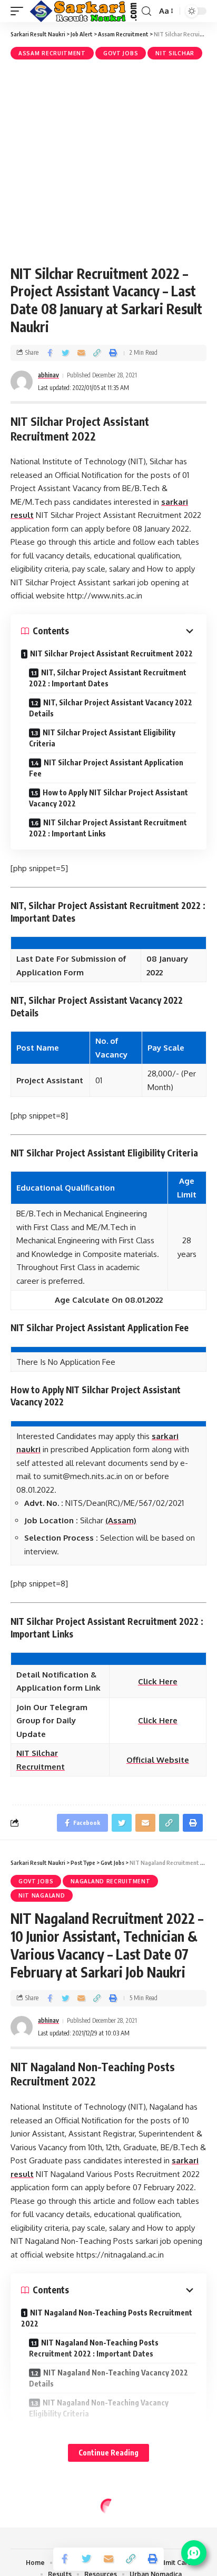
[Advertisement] (108, 161)
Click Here (158, 1720)
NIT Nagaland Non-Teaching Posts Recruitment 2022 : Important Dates (94, 2348)
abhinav (48, 375)
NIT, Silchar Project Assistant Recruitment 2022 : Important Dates (108, 678)
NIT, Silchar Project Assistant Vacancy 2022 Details (111, 708)
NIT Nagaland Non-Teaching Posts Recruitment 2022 (107, 2318)
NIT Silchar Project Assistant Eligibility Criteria (102, 738)
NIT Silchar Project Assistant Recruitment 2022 (111, 653)
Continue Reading (108, 2453)
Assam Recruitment (52, 53)
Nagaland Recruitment (110, 1881)
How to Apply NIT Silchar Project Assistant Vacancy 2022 (108, 798)
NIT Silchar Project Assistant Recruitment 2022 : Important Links (108, 828)
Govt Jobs (121, 53)
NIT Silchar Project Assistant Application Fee (106, 768)
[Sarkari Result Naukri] (84, 11)
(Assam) (121, 1520)
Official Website (158, 1760)
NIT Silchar (175, 53)
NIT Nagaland (42, 1895)
